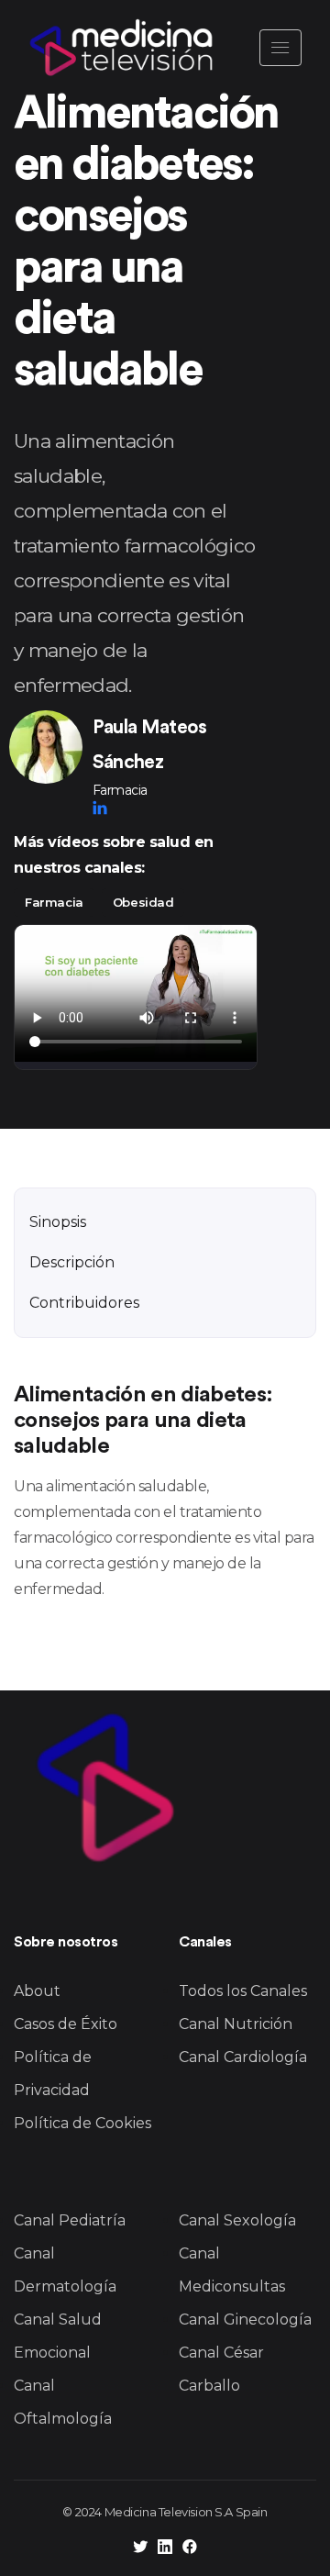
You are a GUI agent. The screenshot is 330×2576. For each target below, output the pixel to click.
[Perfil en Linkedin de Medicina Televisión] (165, 2549)
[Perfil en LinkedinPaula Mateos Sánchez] (100, 808)
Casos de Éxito (66, 2024)
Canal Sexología (237, 2220)
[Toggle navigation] (280, 48)
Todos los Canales (243, 1991)
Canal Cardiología (243, 2057)
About (37, 1991)
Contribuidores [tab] (84, 1303)
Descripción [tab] (72, 1262)
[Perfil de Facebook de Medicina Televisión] (190, 2549)
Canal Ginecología (245, 2320)
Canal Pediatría (70, 2220)
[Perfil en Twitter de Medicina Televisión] (140, 2549)
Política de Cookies (82, 2123)
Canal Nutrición (236, 2024)
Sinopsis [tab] (58, 1222)
